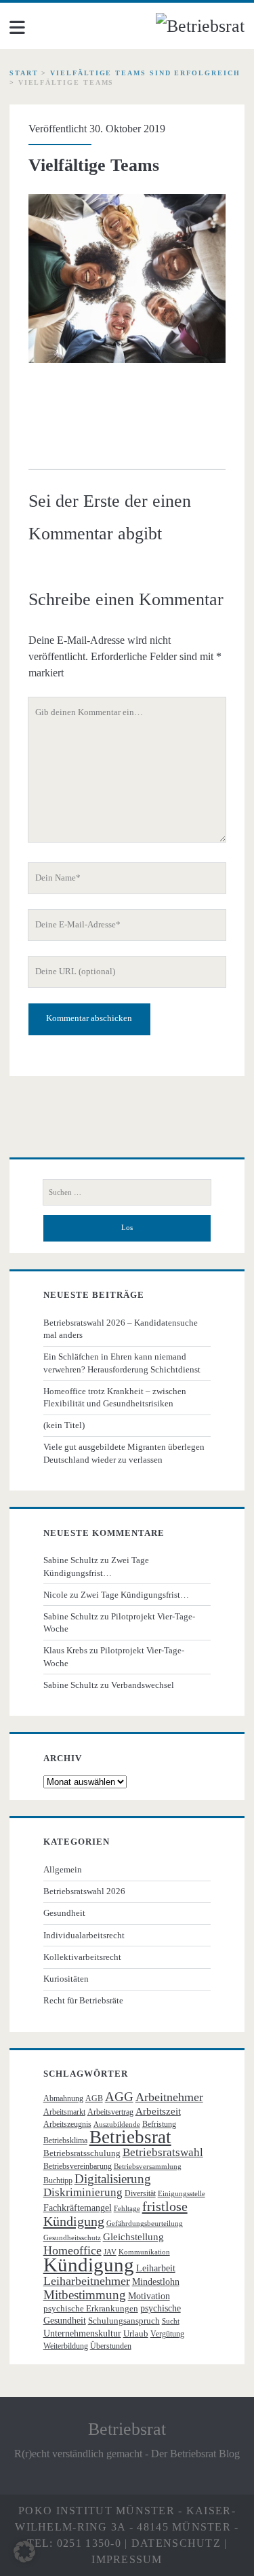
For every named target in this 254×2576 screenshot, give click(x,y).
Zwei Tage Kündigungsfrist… (135, 1595)
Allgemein (63, 1869)
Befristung (159, 2124)
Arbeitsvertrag (110, 2112)
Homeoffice (72, 2250)
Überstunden (111, 2346)
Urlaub (136, 2333)
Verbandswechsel (143, 1685)
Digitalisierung (113, 2179)
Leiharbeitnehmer (87, 2281)
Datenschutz (176, 2543)
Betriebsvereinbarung (78, 2166)
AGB (94, 2098)
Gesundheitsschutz (72, 2238)
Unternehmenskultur (82, 2333)
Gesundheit (64, 1913)
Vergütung (167, 2334)
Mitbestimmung (85, 2295)
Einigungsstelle (182, 2194)
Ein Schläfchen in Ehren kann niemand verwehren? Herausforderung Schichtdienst (122, 1363)
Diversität (140, 2193)
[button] (24, 2552)
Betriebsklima (65, 2140)
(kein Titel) (64, 1425)
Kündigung (89, 2265)
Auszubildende (117, 2125)
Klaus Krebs (65, 1650)
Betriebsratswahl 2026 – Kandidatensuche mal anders (121, 1329)
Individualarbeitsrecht (84, 1935)
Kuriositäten (66, 1979)
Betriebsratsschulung (82, 2153)
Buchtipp (58, 2180)
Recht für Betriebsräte (83, 2000)
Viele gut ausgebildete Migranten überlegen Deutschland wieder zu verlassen (124, 1453)
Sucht (171, 2321)
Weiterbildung (66, 2346)
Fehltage (127, 2209)
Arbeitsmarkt (64, 2112)
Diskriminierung (83, 2192)
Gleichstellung (133, 2237)
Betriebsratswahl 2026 (84, 1891)
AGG (119, 2097)
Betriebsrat (130, 2137)
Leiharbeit (156, 2268)
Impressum (127, 2559)
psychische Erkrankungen (91, 2308)
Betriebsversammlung (148, 2167)
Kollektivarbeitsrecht (82, 1957)
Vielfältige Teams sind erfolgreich (145, 73)
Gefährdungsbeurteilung (145, 2224)
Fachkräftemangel (78, 2208)
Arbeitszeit (158, 2111)
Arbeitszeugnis (67, 2124)
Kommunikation (144, 2252)
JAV (110, 2252)
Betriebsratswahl (163, 2152)
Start (24, 73)
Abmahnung (63, 2098)
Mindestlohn (156, 2282)
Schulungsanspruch (124, 2321)
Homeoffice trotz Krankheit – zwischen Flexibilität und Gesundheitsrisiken (115, 1397)
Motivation (149, 2296)
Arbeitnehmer (169, 2097)
